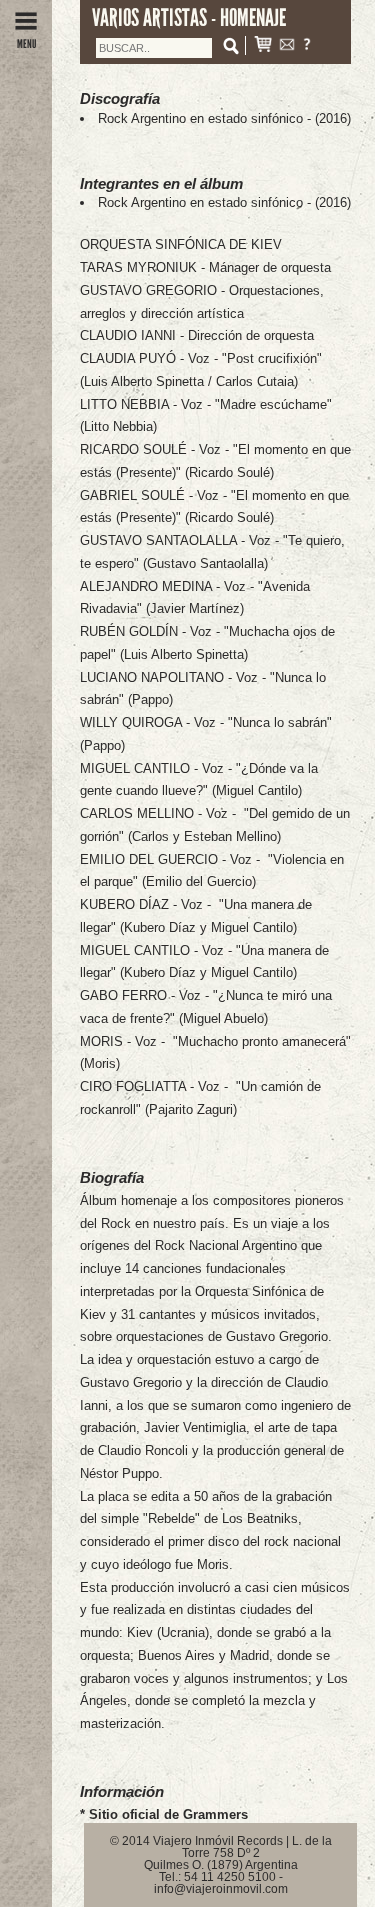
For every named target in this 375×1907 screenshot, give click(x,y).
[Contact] (287, 46)
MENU (26, 44)
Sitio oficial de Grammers (168, 1814)
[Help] (307, 46)
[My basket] (263, 46)
